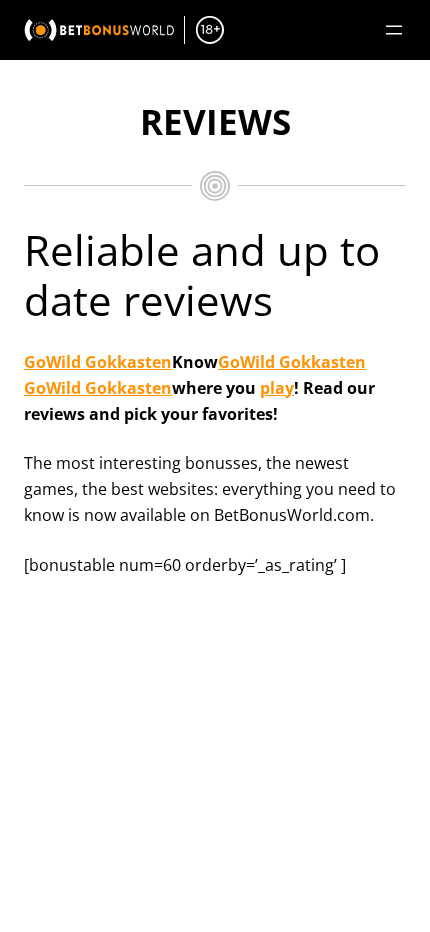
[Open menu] (394, 30)
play (277, 388)
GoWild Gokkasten (98, 362)
